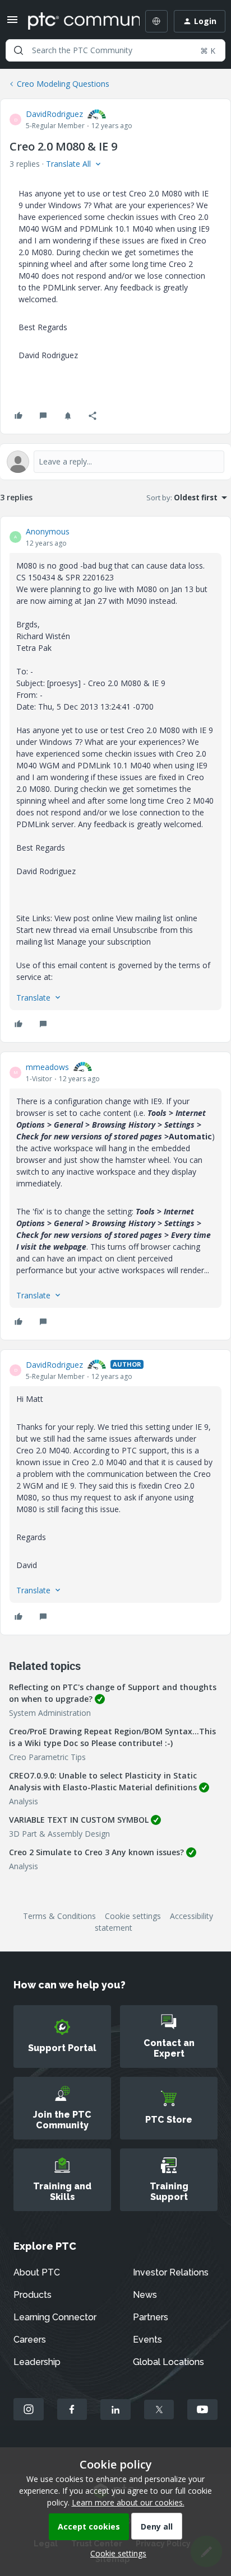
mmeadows (47, 1067)
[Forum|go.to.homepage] (76, 21)
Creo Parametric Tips (47, 1757)
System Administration (50, 1713)
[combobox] (115, 50)
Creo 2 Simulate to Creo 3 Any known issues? (96, 1852)
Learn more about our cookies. (128, 2502)
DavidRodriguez (54, 114)
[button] (12, 23)
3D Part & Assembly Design (59, 1834)
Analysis (24, 1801)
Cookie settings (133, 1916)
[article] (115, 779)
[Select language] (156, 21)
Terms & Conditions (59, 1916)
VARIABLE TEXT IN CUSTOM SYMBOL (79, 1820)
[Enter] (19, 50)
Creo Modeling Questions (63, 84)
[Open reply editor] (115, 462)
